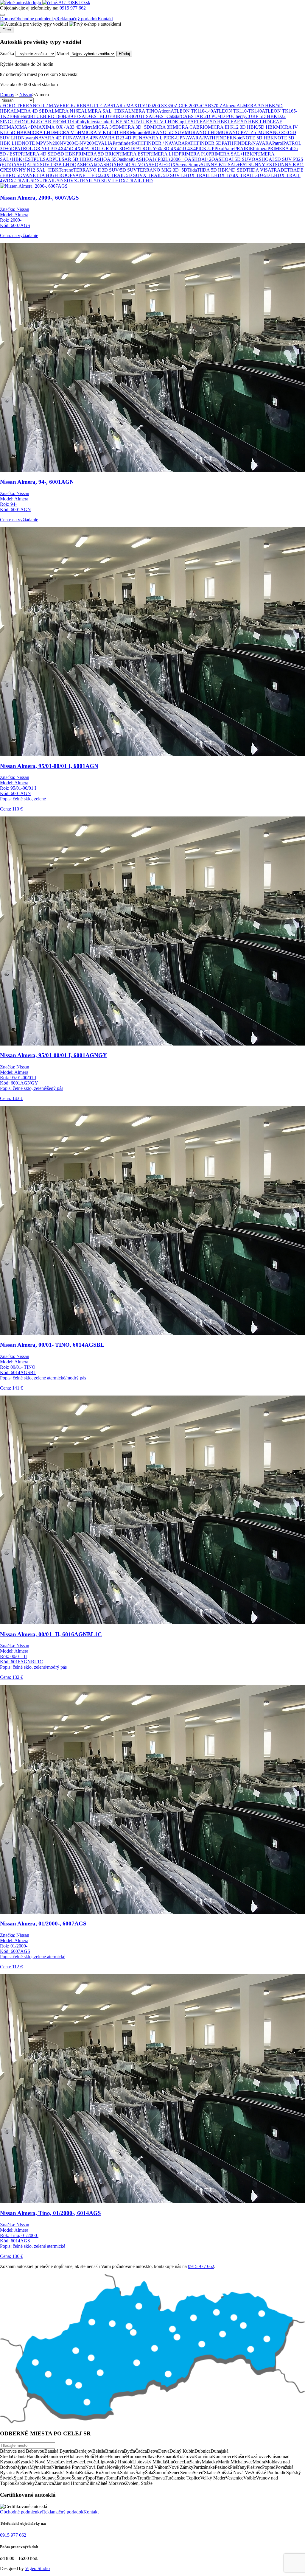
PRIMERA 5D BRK (95, 154)
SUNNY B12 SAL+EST (225, 165)
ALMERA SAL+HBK (103, 111)
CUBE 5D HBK (261, 116)
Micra (87, 127)
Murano (137, 132)
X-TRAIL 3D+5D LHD (258, 175)
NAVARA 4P (82, 138)
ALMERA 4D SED (29, 111)
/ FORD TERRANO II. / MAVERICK (37, 106)
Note (238, 138)
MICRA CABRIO (190, 127)
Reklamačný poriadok (77, 19)
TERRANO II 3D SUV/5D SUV (105, 170)
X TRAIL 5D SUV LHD (167, 175)
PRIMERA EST (131, 154)
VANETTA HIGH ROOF (48, 175)
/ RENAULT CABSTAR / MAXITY (110, 106)
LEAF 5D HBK (212, 122)
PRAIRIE (243, 148)
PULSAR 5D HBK (71, 159)
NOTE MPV (34, 143)
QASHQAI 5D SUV (232, 159)
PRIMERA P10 (194, 154)
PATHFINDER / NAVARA (158, 143)
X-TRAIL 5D (24, 181)
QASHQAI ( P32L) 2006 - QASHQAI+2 (172, 159)
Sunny (195, 165)
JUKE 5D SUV (126, 122)
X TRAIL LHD (206, 175)
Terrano (66, 170)
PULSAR (43, 159)
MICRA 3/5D (106, 127)
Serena (182, 165)
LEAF (190, 122)
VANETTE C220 (89, 175)
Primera (260, 148)
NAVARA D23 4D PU (117, 138)
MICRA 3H (161, 127)
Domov (7, 19)
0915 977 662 (73, 8)
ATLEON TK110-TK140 (237, 111)
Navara (28, 138)
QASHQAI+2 (155, 165)
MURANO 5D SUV (165, 132)
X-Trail (228, 175)
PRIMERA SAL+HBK (231, 154)
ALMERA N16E (65, 111)
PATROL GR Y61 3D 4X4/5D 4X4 (49, 148)
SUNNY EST (262, 165)
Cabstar (174, 116)
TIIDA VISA (258, 170)
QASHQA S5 (103, 159)
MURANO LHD (201, 132)
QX (172, 165)
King (180, 122)
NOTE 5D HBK (258, 138)
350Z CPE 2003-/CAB (189, 106)
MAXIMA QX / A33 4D (58, 127)
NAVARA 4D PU (52, 138)
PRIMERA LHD (162, 154)
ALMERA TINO (141, 111)
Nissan (26, 95)
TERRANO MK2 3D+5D (162, 170)
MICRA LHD (41, 132)
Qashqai (124, 159)
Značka (7, 53)
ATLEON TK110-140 (192, 111)
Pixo (219, 148)
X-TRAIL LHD (138, 181)
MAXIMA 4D (21, 127)
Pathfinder (122, 143)
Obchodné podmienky (35, 19)
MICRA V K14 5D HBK (106, 132)
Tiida (192, 170)
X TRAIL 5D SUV (125, 175)
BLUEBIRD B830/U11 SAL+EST (133, 116)
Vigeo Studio (37, 2568)
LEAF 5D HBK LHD (249, 122)
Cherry (239, 116)
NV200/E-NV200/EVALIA (86, 143)
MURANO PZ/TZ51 (238, 132)
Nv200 (53, 143)
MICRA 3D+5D (134, 127)
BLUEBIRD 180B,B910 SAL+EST (65, 116)
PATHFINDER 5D (203, 143)
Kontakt (105, 19)
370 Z (217, 106)
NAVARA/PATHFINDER (208, 138)
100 (149, 106)
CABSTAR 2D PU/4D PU (207, 116)
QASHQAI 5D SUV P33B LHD (41, 165)
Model (63, 53)
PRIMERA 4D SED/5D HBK (47, 154)
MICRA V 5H (68, 132)
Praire (229, 148)
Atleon (164, 111)
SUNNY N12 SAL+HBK (34, 170)
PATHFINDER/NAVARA (247, 143)
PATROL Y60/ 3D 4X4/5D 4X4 (165, 148)
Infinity (80, 122)
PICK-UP (205, 148)
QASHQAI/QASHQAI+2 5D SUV (107, 165)
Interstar (94, 122)
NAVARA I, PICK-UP (161, 138)
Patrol (278, 143)
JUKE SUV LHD (158, 122)
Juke (106, 122)
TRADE (279, 170)
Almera (229, 106)
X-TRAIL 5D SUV (55, 181)
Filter (7, 30)
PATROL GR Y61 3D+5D (109, 148)
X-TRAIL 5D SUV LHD (98, 181)
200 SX (160, 106)
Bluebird (22, 116)
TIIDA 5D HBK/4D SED (221, 170)
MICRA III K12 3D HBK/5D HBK (242, 127)
